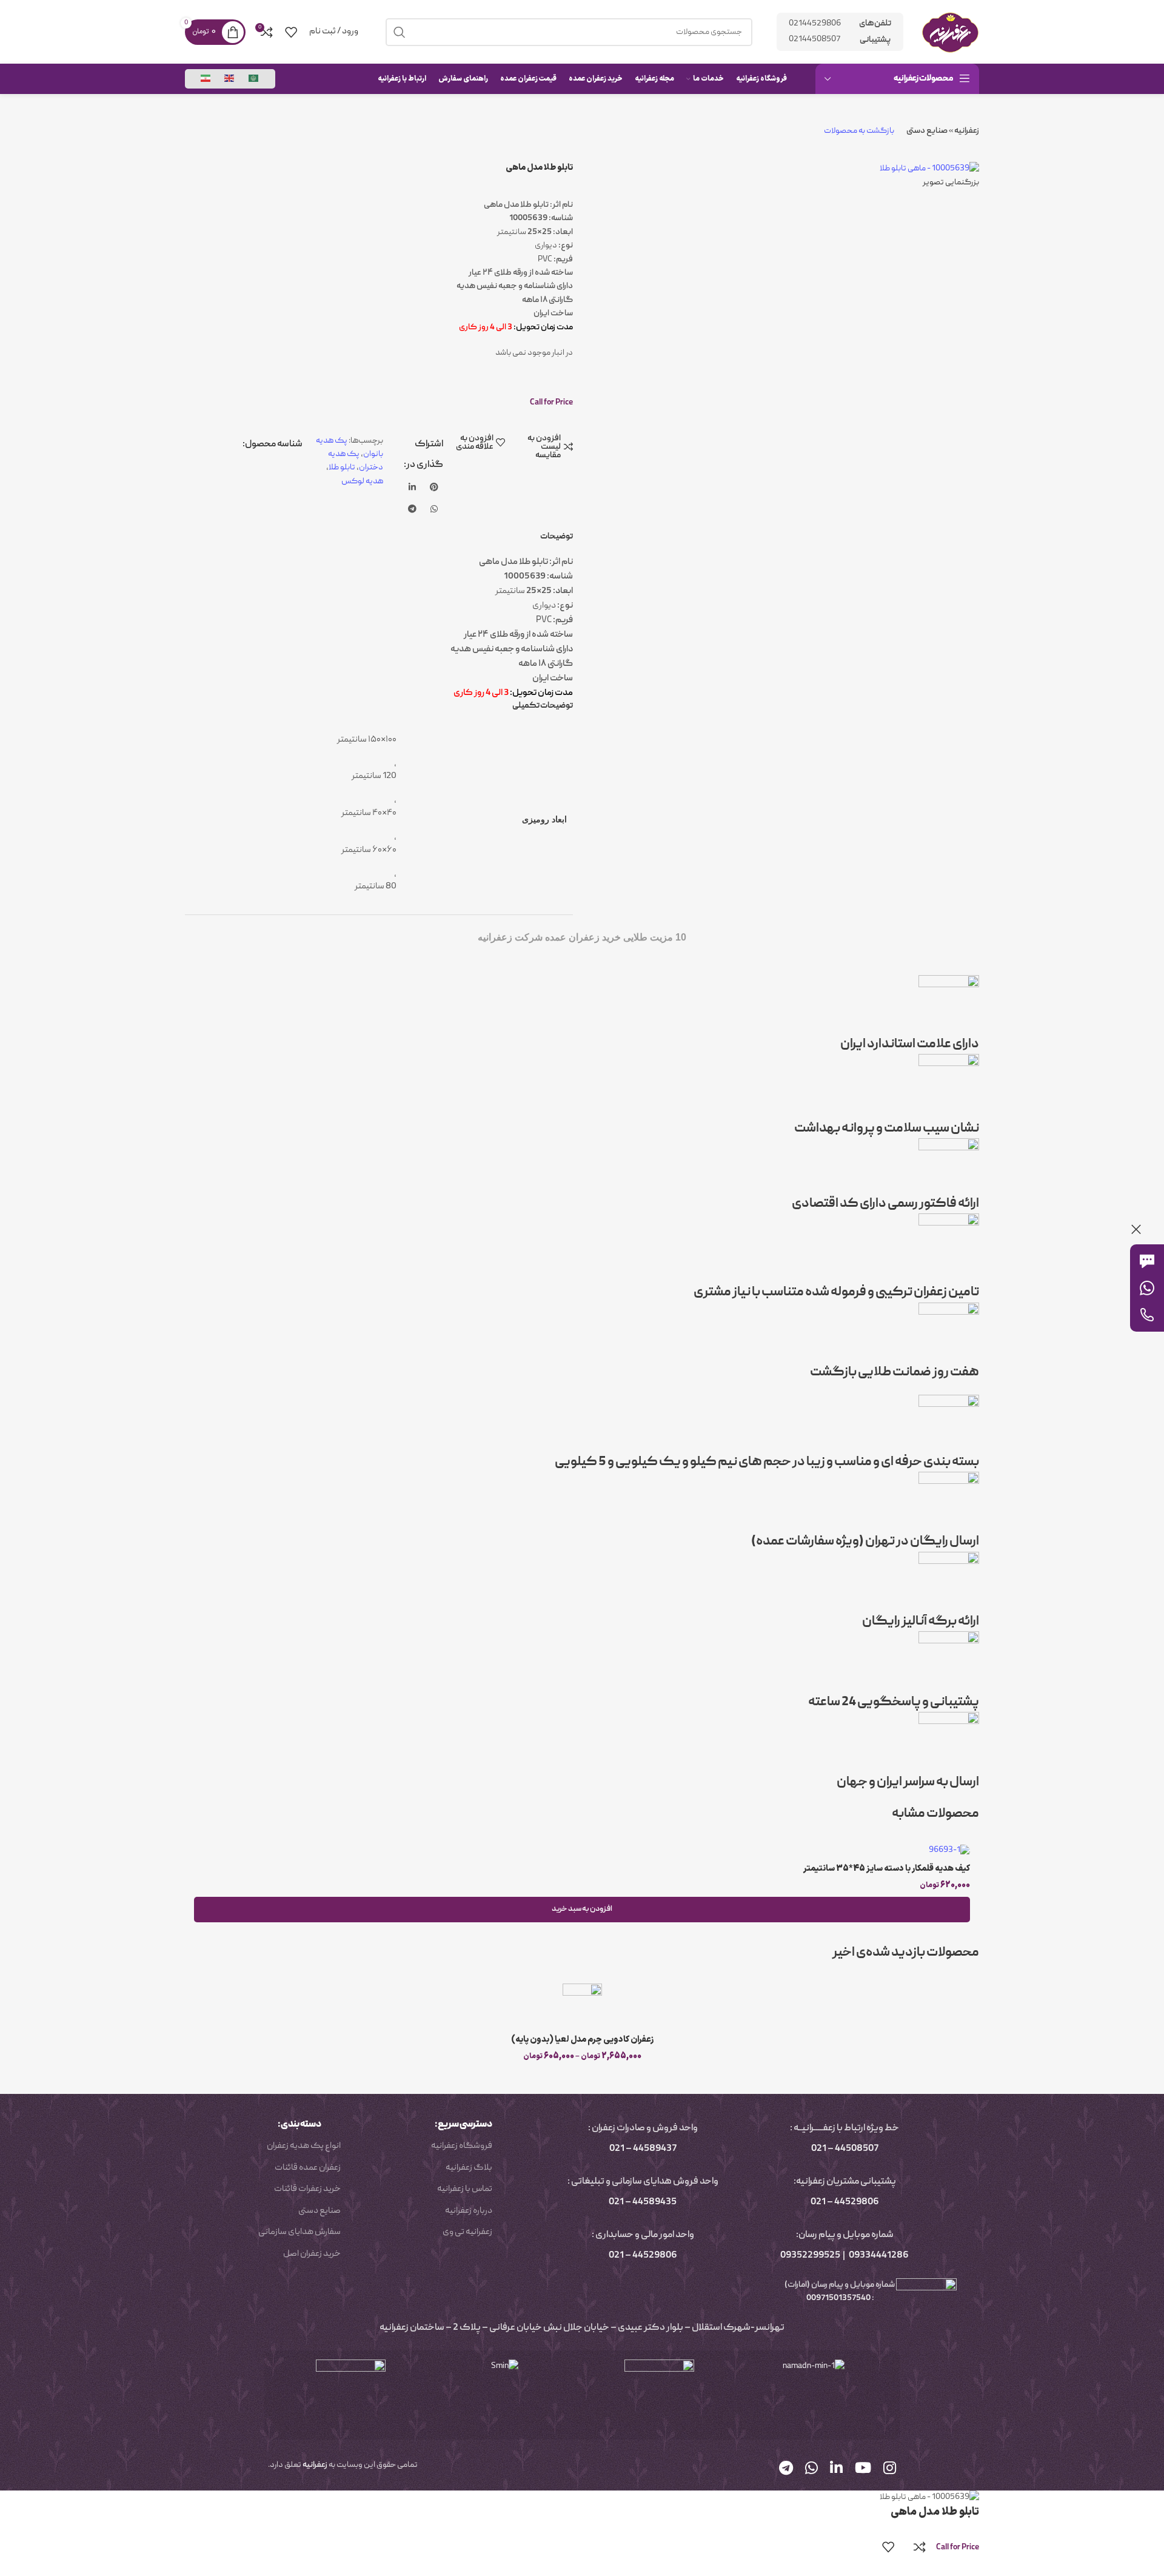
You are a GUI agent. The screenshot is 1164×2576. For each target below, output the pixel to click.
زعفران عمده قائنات (308, 2168)
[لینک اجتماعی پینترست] (434, 488)
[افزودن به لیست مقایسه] (920, 2547)
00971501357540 (838, 2298)
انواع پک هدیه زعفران (304, 2146)
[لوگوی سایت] (950, 32)
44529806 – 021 (845, 2202)
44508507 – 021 (845, 2149)
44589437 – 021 (643, 2149)
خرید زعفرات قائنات (307, 2189)
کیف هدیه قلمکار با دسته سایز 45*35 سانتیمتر (887, 1869)
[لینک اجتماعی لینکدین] (412, 488)
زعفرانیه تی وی (467, 2232)
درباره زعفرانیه (469, 2211)
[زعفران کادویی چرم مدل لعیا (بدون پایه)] (582, 2006)
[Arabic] (254, 79)
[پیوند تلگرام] (412, 510)
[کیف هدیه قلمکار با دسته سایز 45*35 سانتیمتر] (582, 1851)
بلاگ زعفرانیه (469, 2168)
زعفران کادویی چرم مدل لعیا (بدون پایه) (582, 2040)
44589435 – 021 (643, 2202)
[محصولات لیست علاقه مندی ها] (291, 32)
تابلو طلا (342, 468)
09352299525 (810, 2256)
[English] (230, 79)
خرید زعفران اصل (312, 2254)
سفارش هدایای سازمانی (299, 2232)
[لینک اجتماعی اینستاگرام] (890, 2470)
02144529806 (815, 24)
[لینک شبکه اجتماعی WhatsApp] (434, 510)
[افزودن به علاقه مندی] (888, 2547)
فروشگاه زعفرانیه (462, 2146)
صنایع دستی (927, 131)
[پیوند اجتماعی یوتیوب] (863, 2470)
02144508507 (814, 39)
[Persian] (206, 79)
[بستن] (1136, 1229)
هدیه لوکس (362, 481)
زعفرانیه (967, 131)
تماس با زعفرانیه (465, 2189)
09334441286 (879, 2256)
